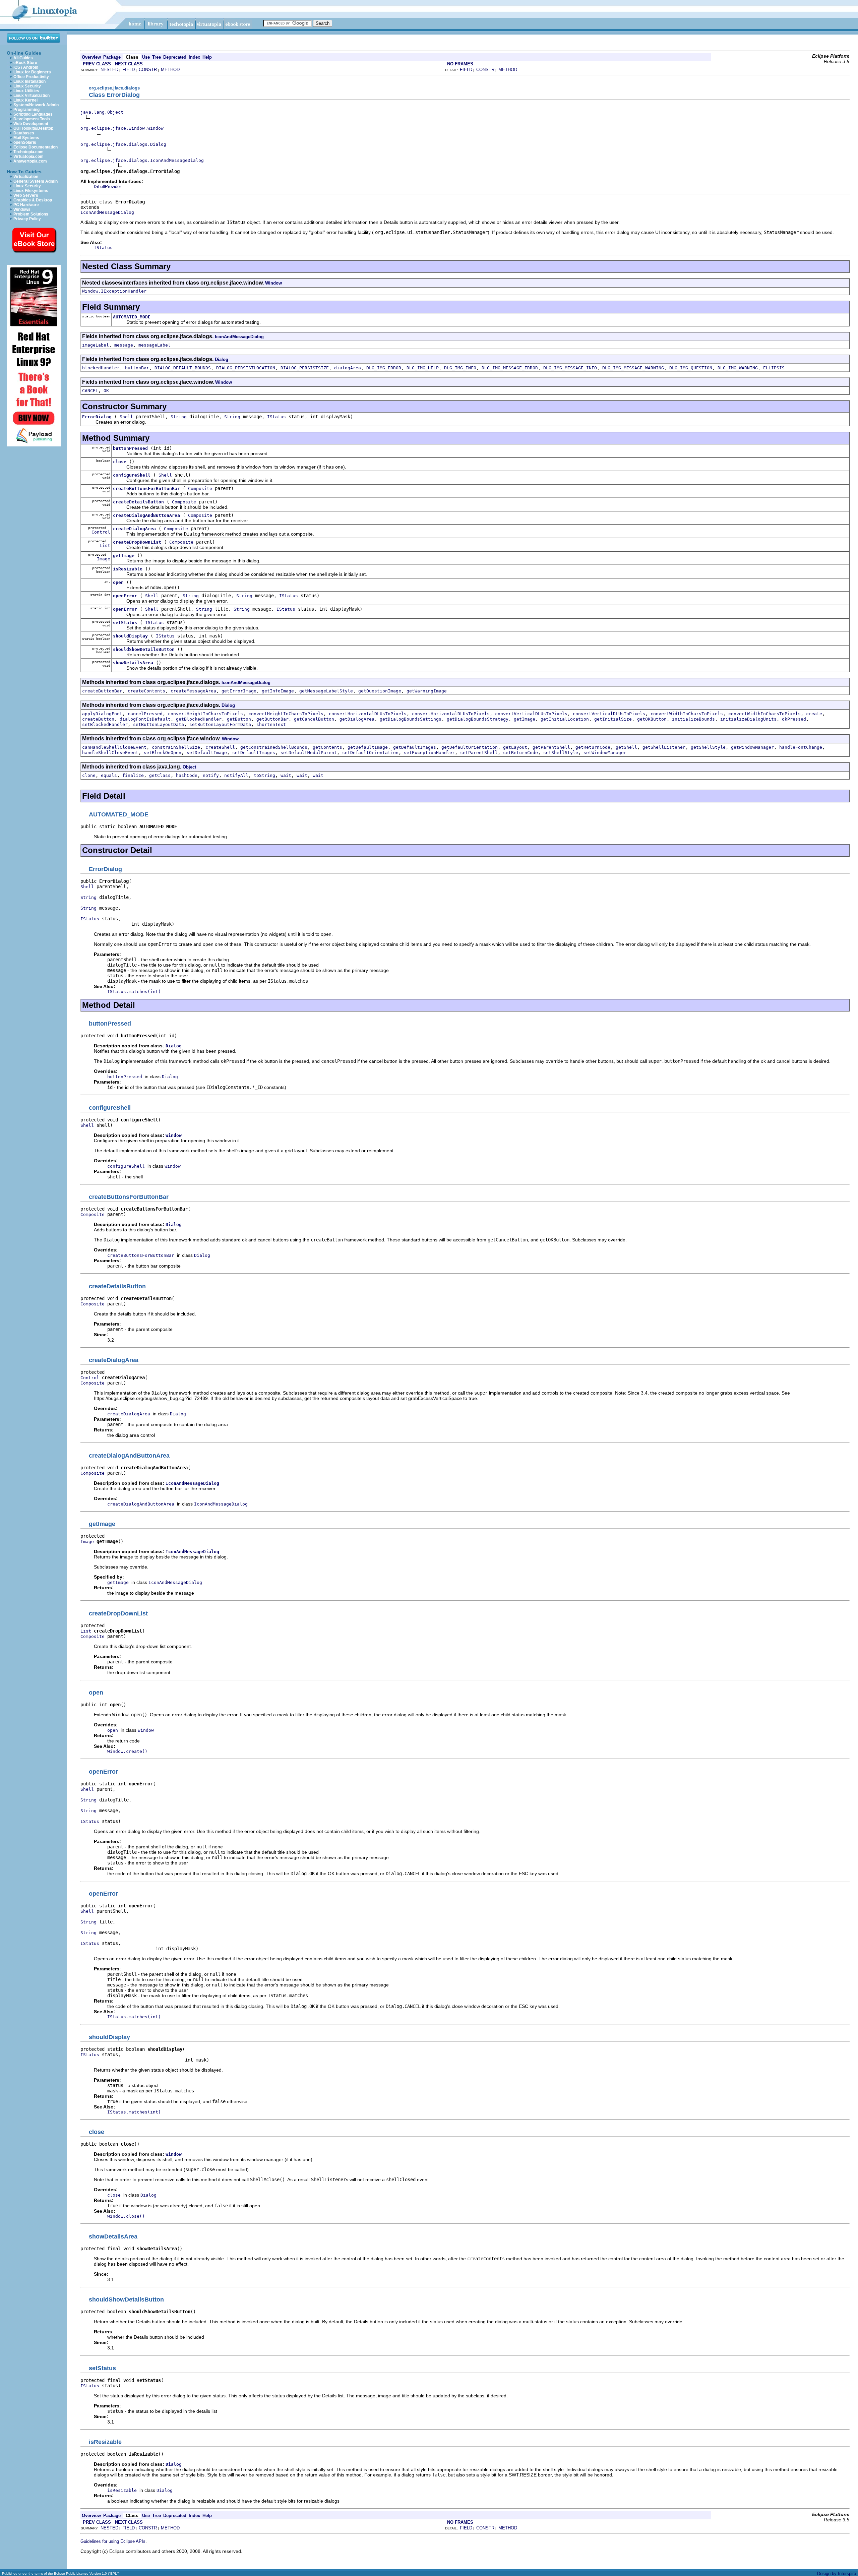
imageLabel (96, 345)
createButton (98, 719)
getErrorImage (239, 691)
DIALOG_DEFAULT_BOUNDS (183, 368)
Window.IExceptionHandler (114, 291)
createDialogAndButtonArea (146, 515)
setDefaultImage (207, 753)
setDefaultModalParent (309, 753)
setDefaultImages (254, 753)
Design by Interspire (837, 2573)
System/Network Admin (36, 105)
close (120, 462)
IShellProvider (107, 187)
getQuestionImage (380, 691)
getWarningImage (427, 691)
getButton (239, 719)
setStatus (125, 623)
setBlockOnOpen (163, 753)
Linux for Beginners (32, 72)
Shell (126, 417)
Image (104, 559)
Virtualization (26, 177)
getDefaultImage (368, 747)
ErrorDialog (97, 417)
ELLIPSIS (774, 368)
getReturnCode (593, 747)
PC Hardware (26, 205)
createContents (146, 691)
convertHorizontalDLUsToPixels (368, 714)
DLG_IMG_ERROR (384, 368)
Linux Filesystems (31, 191)
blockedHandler (101, 368)
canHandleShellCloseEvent (114, 747)
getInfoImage (278, 691)
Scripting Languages (33, 114)
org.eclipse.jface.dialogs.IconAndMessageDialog (142, 160)
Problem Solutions (31, 214)
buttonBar (137, 368)
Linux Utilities (26, 91)
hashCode (187, 775)
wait (286, 775)
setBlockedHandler (105, 724)
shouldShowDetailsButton (144, 649)
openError (125, 596)
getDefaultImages (415, 747)
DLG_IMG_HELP (423, 368)
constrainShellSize (176, 747)
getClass (160, 775)
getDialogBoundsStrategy (478, 719)
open (118, 582)
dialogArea (348, 368)
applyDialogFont (102, 714)
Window (273, 283)
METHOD (170, 70)
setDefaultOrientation (370, 753)
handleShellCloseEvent (110, 753)
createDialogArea (134, 529)
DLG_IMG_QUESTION (691, 368)
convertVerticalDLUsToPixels (531, 714)
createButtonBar (102, 691)
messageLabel (155, 345)
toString (264, 775)
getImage (124, 556)
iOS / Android (26, 67)
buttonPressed (130, 448)
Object (189, 767)
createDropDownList (137, 542)
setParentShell (479, 753)
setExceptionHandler (429, 753)
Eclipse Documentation (36, 147)
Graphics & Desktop (33, 200)
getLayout (515, 747)
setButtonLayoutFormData (220, 724)
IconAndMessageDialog (107, 212)
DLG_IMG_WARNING (738, 368)
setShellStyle (561, 753)
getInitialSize (613, 719)
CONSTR (148, 70)
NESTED (109, 70)
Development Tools (32, 119)
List (105, 545)
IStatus (277, 417)
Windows (22, 209)
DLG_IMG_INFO (460, 368)
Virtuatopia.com (28, 157)
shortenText (271, 724)
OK (106, 391)
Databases (24, 133)
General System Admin (36, 181)
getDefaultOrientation (470, 747)
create (814, 714)
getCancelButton (314, 719)
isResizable (128, 569)
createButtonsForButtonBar (146, 488)
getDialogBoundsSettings (411, 719)
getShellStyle (708, 747)
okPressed (794, 719)
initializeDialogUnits (748, 719)
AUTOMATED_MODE (132, 317)
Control (101, 532)
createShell (220, 747)
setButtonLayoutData (159, 724)
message (124, 345)
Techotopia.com (28, 152)
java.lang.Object (102, 112)
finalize (133, 775)
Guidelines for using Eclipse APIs (113, 2541)
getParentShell (551, 747)
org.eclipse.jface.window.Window (122, 128)
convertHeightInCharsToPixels (205, 714)
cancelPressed (145, 714)
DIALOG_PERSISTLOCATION (246, 368)
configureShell (132, 475)
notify (211, 775)
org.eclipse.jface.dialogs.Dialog (123, 144)
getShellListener (664, 747)
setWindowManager (605, 753)
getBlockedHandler (199, 719)
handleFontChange (801, 747)
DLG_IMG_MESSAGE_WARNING (633, 368)
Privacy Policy (27, 219)
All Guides (23, 58)
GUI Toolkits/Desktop (33, 128)
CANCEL (90, 391)
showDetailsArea (133, 663)
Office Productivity (31, 77)
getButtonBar (272, 719)
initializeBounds (693, 719)
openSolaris (25, 142)
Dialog (222, 359)
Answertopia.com (30, 161)
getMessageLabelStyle (326, 691)
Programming (26, 110)
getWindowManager (752, 747)
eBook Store (25, 63)
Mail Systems (26, 138)
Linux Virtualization (32, 96)
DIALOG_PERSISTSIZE (305, 368)
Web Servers (26, 195)
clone (89, 775)
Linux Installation (29, 81)
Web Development (31, 124)
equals (109, 775)
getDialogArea (357, 719)
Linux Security (27, 86)
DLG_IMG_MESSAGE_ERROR (510, 368)
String (179, 417)
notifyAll (236, 775)
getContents (327, 747)
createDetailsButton (138, 502)
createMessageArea (193, 691)
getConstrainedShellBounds (274, 747)
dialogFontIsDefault (145, 719)
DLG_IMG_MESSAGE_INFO (570, 368)
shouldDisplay (130, 636)
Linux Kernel (25, 100)
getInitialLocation (565, 719)
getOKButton (652, 719)
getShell (626, 747)
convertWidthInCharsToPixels (687, 714)
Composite (200, 488)
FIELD (129, 70)
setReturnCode (520, 753)
